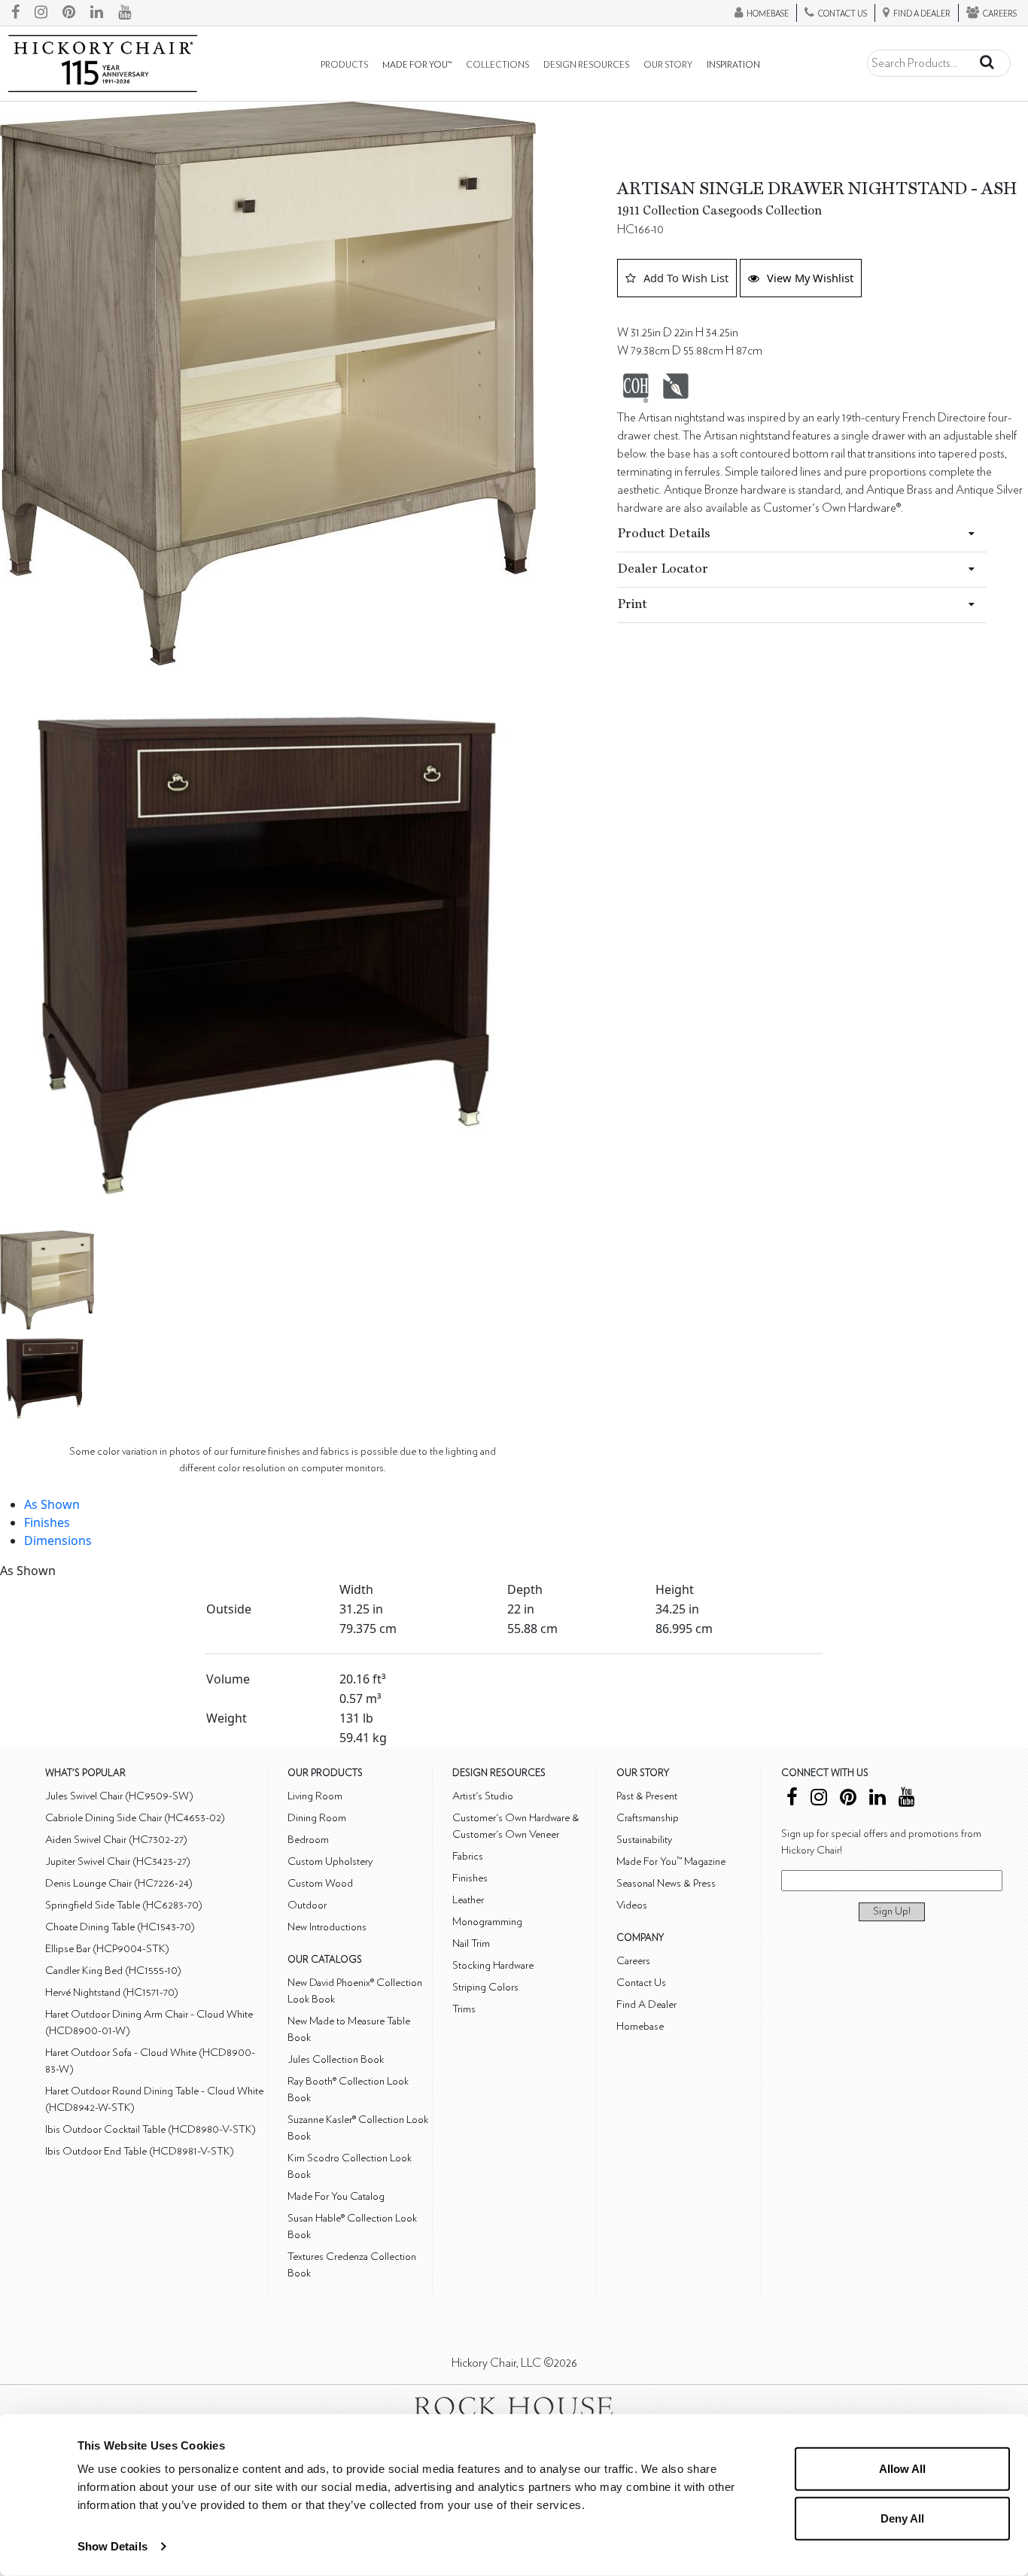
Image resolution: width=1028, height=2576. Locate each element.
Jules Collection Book (336, 2059)
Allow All (902, 2469)
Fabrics (468, 1856)
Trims (464, 2009)
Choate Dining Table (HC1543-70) (120, 1927)
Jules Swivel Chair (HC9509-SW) (119, 1796)
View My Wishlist (810, 278)
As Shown (52, 1504)
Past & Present (647, 1796)
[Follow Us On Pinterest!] (69, 13)
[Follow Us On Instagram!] (41, 13)
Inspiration (733, 65)
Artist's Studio (483, 1796)
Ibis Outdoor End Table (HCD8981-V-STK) (140, 2151)
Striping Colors (485, 1987)
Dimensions (58, 1540)
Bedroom (308, 1840)
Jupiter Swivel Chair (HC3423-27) (118, 1861)
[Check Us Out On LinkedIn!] (97, 13)
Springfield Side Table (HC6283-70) (124, 1905)
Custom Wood (320, 1883)
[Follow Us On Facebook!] (15, 13)
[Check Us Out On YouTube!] (125, 13)
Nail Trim (471, 1943)
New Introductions (327, 1927)
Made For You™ (417, 65)
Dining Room (317, 1818)
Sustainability (644, 1840)
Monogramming (487, 1922)
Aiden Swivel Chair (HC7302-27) (116, 1840)
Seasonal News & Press (666, 1883)
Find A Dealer (646, 2004)
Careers (633, 1961)
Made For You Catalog (336, 2196)
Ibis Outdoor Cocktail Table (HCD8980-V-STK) (151, 2129)
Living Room (315, 1796)
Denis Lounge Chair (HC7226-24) (119, 1883)
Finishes (47, 1522)
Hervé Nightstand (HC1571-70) (112, 1992)
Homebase (640, 2026)
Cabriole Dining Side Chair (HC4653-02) (135, 1818)
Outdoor (307, 1905)
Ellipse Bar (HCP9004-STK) (107, 1949)
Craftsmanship (648, 1818)
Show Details (113, 2546)
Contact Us (641, 1983)
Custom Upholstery (330, 1861)
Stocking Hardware (493, 1965)
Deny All (902, 2518)
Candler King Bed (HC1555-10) (113, 1971)
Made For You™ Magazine (671, 1861)
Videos (632, 1905)
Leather (468, 1900)
